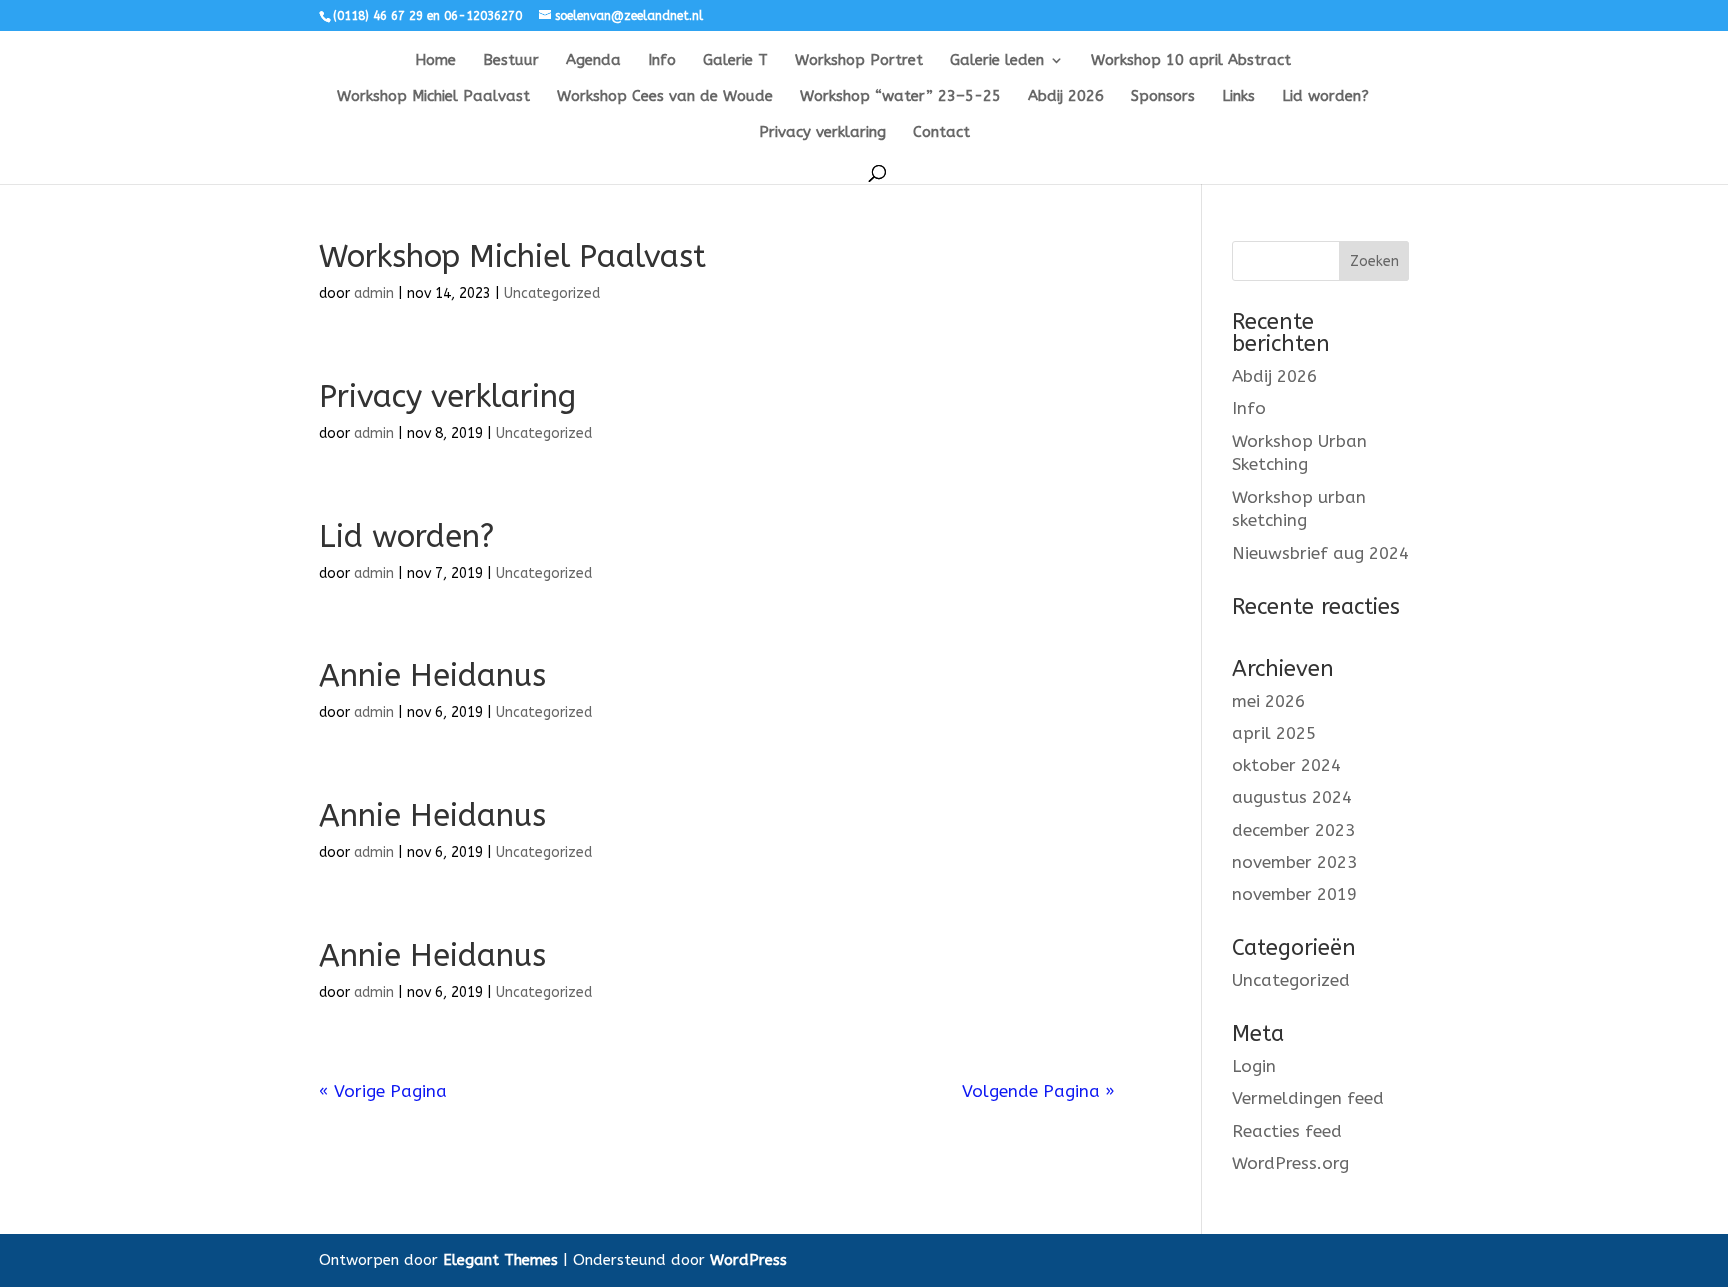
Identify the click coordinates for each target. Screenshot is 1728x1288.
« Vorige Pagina (383, 1091)
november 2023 (1294, 862)
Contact (941, 133)
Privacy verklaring (822, 133)
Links (1238, 97)
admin (374, 293)
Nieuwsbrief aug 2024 (1320, 553)
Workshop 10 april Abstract (1191, 61)
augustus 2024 (1292, 797)
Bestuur (511, 61)
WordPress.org (1290, 1163)
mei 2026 (1268, 701)
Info (662, 61)
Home (435, 61)
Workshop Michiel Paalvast (433, 97)
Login (1254, 1066)
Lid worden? (1325, 97)
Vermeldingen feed (1308, 1098)
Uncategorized (552, 293)
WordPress (748, 1260)
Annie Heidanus (432, 675)
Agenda (593, 61)
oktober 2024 (1286, 765)
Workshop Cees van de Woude (665, 97)
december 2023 (1293, 830)
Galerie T (735, 61)
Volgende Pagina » (1038, 1091)
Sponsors (1163, 97)
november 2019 (1294, 894)
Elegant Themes (500, 1260)
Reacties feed (1287, 1131)
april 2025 (1274, 733)
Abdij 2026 (1066, 97)
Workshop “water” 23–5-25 (900, 97)
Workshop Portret (859, 61)
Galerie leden (997, 61)
